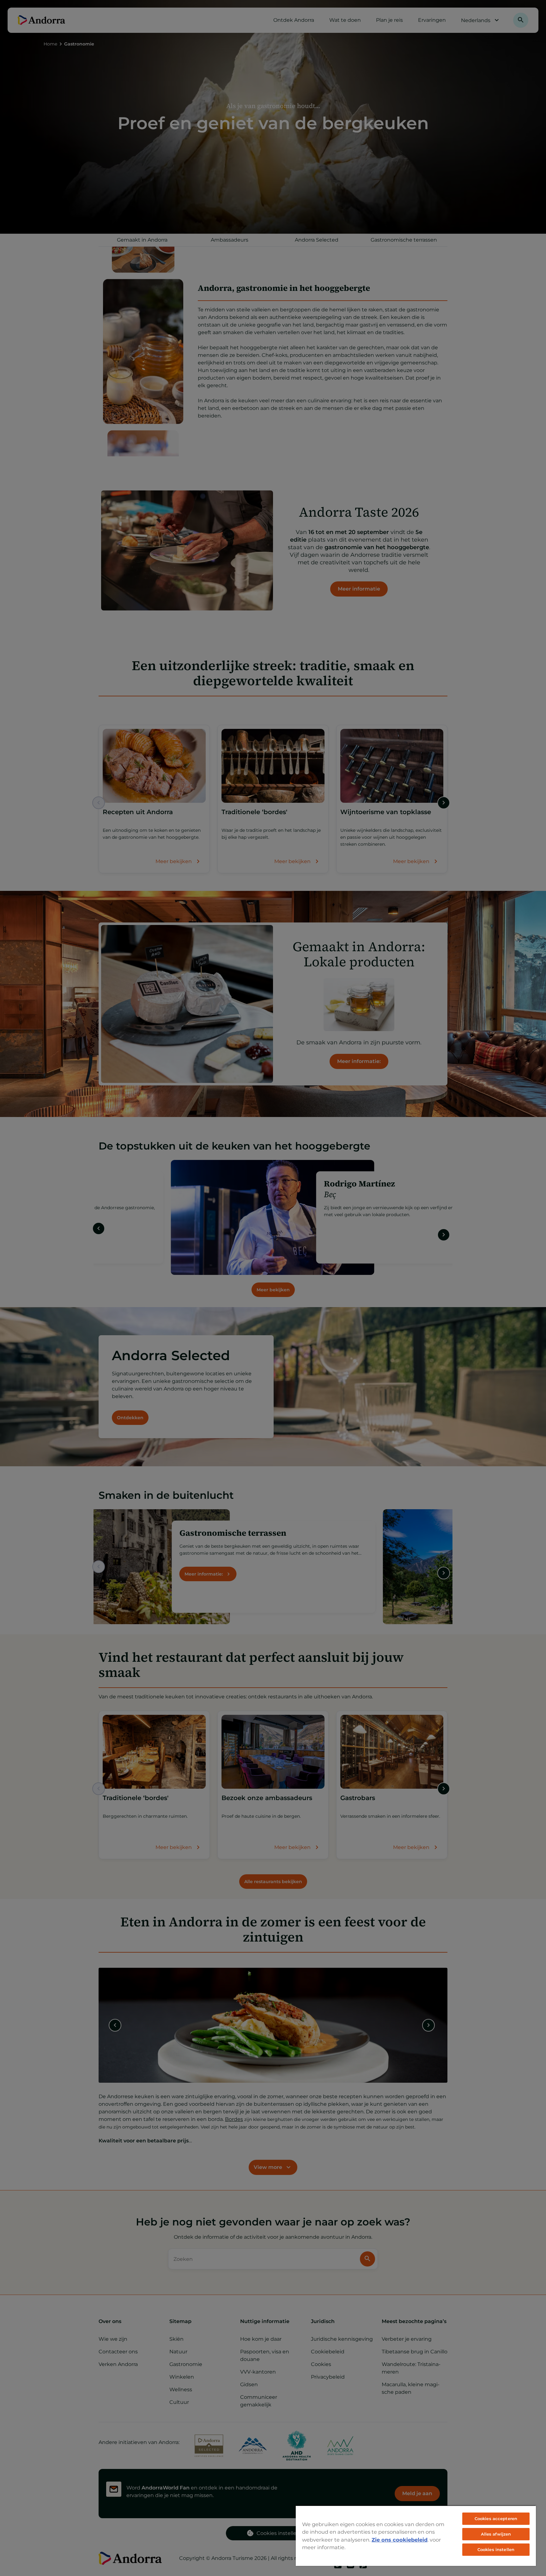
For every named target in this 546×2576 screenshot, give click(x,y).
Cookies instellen (496, 2549)
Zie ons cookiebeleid (400, 2540)
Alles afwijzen (496, 2534)
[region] (416, 2536)
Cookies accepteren (496, 2519)
